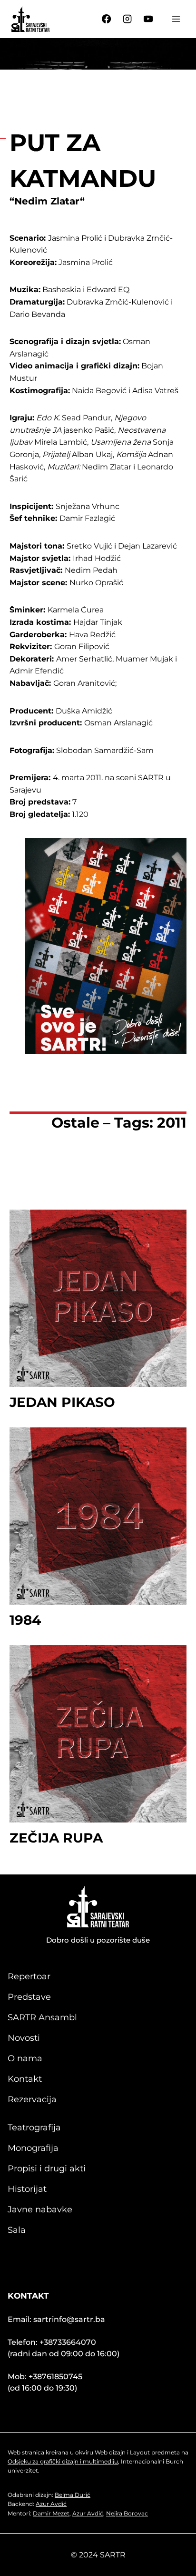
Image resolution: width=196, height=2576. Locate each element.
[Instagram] (127, 19)
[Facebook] (107, 19)
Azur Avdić (51, 2504)
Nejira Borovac (127, 2513)
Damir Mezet (51, 2513)
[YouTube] (148, 19)
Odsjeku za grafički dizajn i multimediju (63, 2461)
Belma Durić (73, 2495)
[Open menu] (176, 19)
